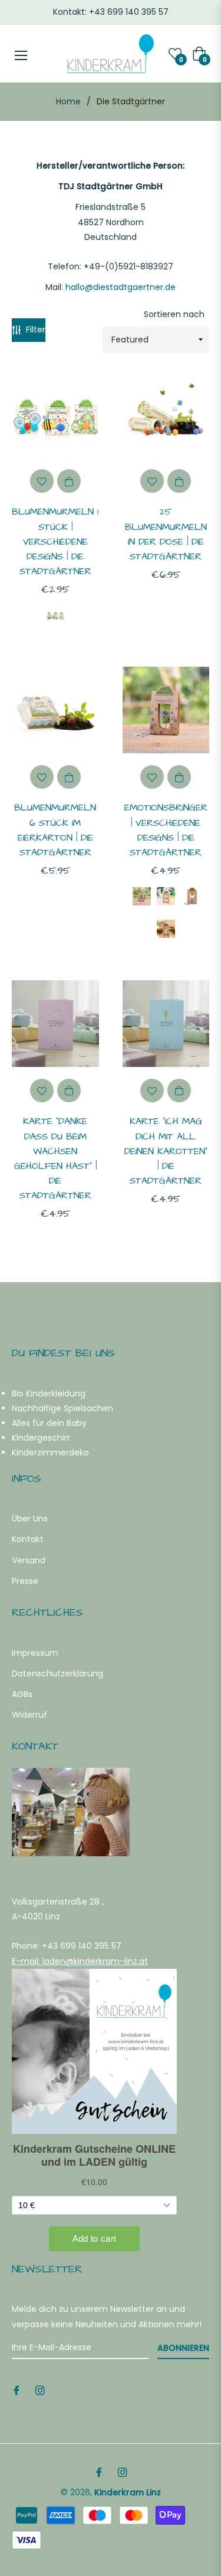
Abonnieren (183, 2348)
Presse (25, 1581)
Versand (29, 1560)
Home (68, 101)
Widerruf (29, 1715)
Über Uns (30, 1518)
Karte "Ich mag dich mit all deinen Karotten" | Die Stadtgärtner (166, 1151)
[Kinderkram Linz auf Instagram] (40, 2390)
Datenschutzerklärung (57, 1674)
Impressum (35, 1653)
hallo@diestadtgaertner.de (121, 287)
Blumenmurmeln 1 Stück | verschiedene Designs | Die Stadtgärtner (55, 541)
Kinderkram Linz (128, 2492)
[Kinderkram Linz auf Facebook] (17, 2390)
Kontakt (28, 1539)
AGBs (22, 1694)
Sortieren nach (174, 314)
